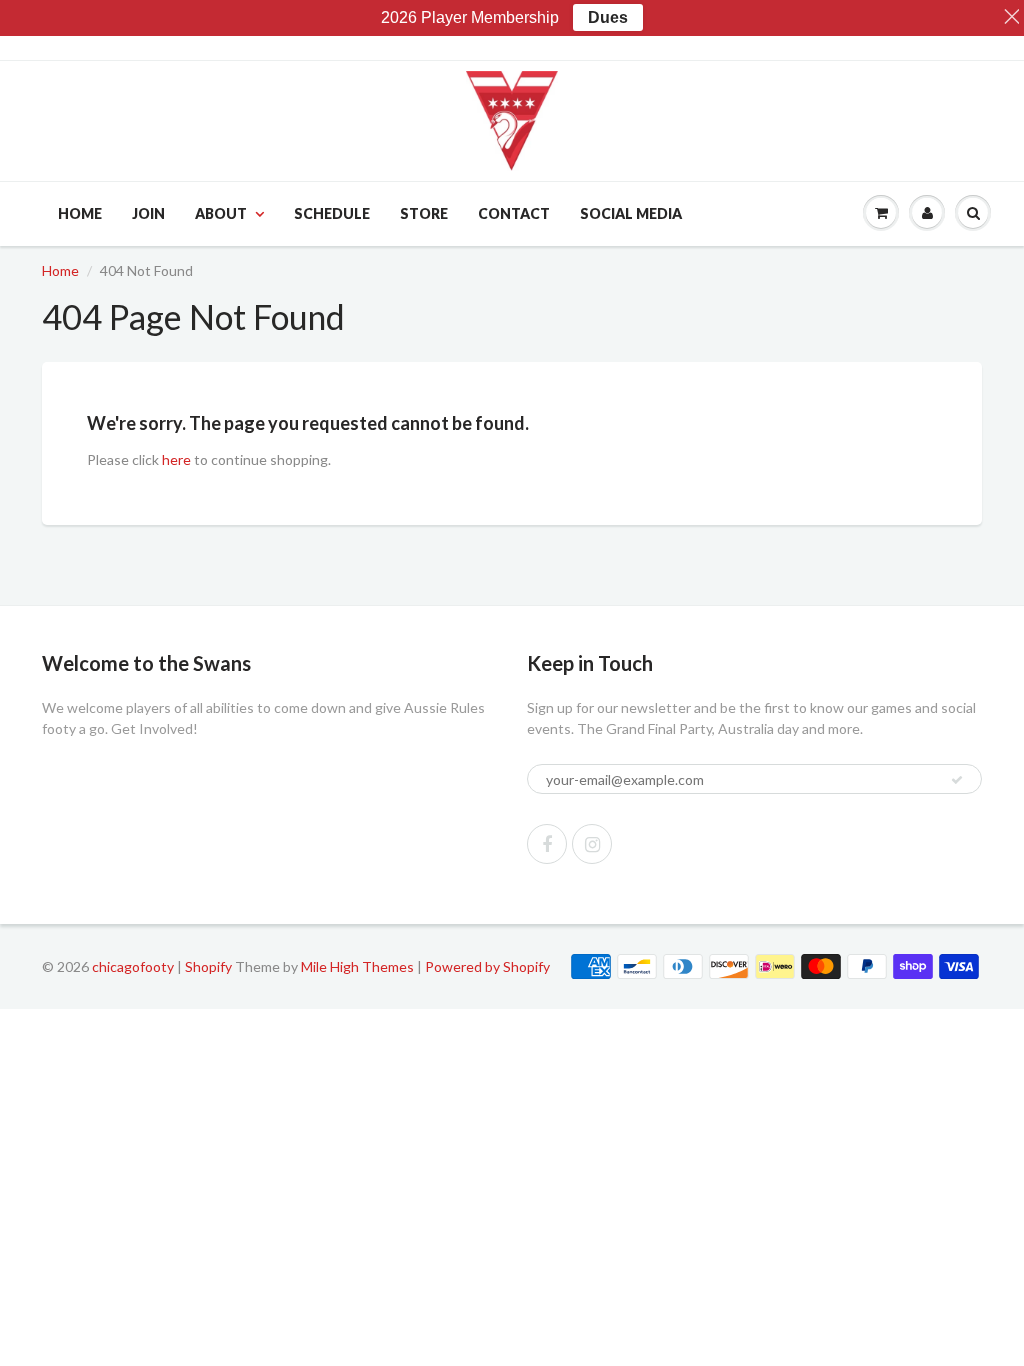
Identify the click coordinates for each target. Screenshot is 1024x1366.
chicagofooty (133, 966)
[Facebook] (547, 844)
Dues (608, 17)
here (176, 459)
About (221, 213)
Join (148, 213)
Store (424, 213)
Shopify (208, 966)
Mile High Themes (357, 966)
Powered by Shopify (487, 966)
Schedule (332, 213)
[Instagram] (592, 844)
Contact (514, 213)
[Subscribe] (957, 780)
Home (80, 213)
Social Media (631, 213)
